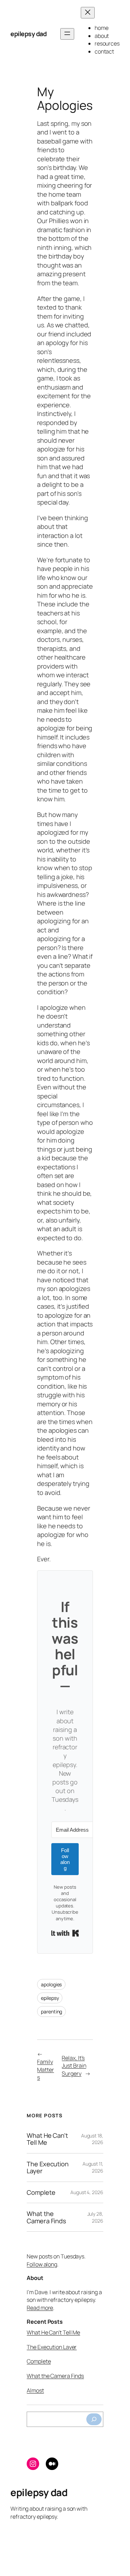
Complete (41, 2192)
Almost (35, 2390)
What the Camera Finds (46, 2217)
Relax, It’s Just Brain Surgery (74, 2066)
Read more (40, 2308)
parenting (51, 2011)
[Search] (94, 2419)
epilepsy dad (28, 34)
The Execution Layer (48, 2168)
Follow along (42, 2264)
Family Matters (45, 2070)
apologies (51, 1984)
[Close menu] (88, 13)
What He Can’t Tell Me (47, 2139)
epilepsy (50, 1998)
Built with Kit (65, 1933)
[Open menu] (67, 34)
